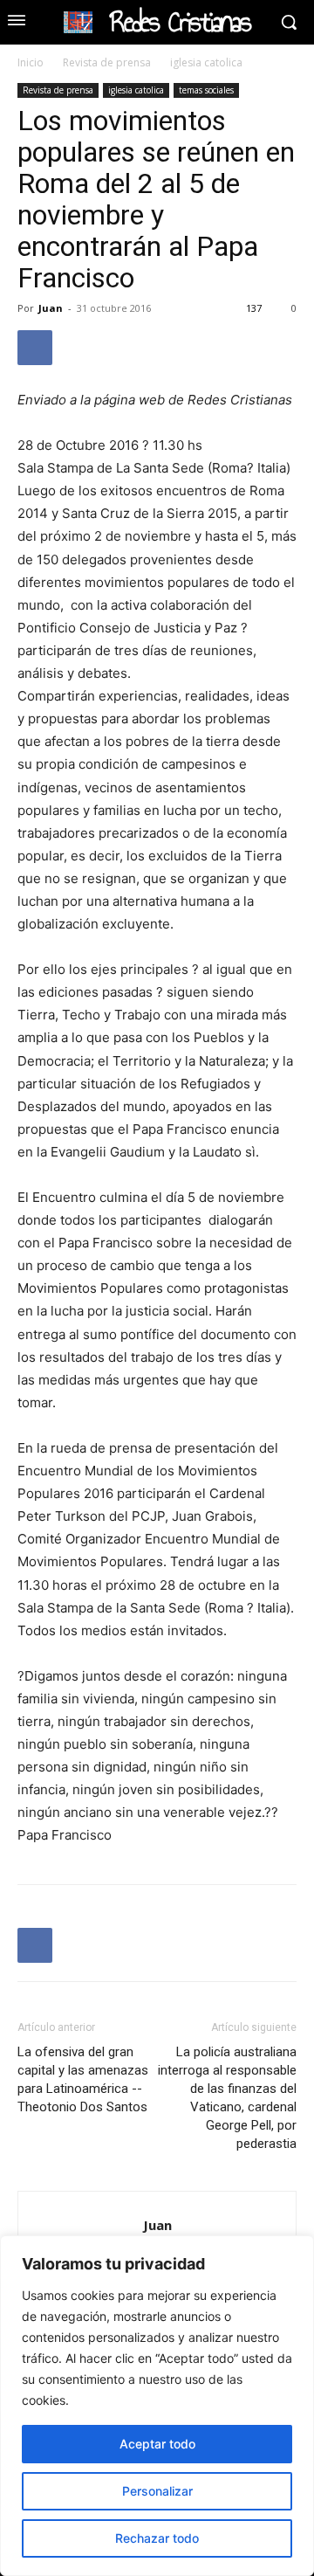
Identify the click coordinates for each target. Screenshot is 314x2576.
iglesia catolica (206, 62)
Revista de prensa (107, 62)
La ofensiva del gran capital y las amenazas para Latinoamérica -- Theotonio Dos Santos (83, 2079)
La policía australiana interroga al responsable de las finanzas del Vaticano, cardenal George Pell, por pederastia (227, 2098)
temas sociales (206, 90)
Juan (51, 308)
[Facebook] (35, 348)
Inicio (31, 62)
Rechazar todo (157, 2538)
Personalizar (157, 2491)
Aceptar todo (157, 2444)
